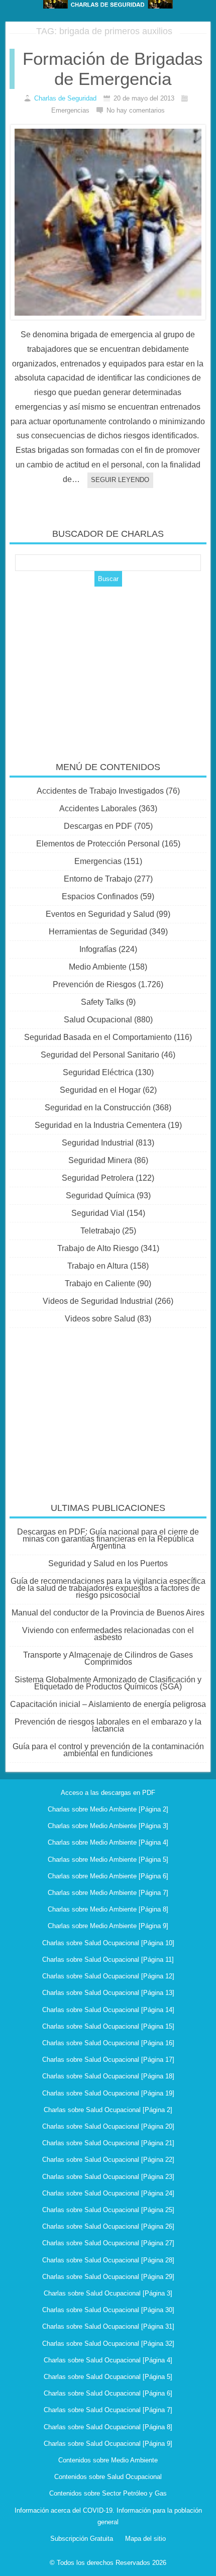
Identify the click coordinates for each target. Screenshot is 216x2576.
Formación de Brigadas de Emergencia (113, 69)
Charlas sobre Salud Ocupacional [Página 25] (108, 2210)
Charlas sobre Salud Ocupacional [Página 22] (108, 2160)
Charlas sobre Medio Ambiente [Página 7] (108, 1893)
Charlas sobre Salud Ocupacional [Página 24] (108, 2193)
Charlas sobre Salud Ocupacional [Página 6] (108, 2393)
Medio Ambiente (98, 967)
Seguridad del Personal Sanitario (100, 1055)
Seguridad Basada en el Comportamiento (98, 1037)
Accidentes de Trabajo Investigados (100, 791)
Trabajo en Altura (98, 1266)
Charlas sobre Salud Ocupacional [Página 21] (108, 2143)
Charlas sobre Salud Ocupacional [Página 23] (108, 2177)
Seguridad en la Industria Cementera (100, 1125)
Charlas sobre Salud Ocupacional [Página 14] (108, 2010)
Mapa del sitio (145, 2539)
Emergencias (98, 861)
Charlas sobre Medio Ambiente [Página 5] (108, 1859)
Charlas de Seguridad (65, 98)
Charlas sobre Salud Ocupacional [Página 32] (108, 2344)
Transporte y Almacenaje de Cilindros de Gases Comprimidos (108, 1658)
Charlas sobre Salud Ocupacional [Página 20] (108, 2126)
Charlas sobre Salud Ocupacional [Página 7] (108, 2410)
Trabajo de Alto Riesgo (98, 1248)
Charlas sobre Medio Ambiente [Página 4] (108, 1842)
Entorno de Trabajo (98, 879)
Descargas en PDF (98, 826)
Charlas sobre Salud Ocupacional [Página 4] (108, 2360)
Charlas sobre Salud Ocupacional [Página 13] (108, 1993)
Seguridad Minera (100, 1160)
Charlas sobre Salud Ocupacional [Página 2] (108, 2110)
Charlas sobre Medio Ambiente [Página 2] (108, 1809)
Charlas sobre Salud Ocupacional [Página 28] (108, 2260)
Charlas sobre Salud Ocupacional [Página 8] (108, 2427)
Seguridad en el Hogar (100, 1090)
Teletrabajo (100, 1231)
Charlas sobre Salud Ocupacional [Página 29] (108, 2277)
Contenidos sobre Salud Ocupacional (108, 2477)
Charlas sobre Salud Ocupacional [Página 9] (108, 2444)
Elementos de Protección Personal (98, 844)
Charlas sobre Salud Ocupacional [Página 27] (108, 2243)
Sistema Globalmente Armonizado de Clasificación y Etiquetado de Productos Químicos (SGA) (108, 1683)
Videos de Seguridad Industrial (98, 1301)
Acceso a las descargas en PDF (108, 1793)
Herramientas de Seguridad (98, 932)
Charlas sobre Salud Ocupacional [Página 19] (108, 2093)
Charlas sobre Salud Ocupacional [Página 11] (108, 1960)
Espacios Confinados (100, 896)
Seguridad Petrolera (98, 1178)
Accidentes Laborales (98, 808)
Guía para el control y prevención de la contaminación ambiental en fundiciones (108, 1750)
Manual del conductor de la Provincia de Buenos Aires (108, 1613)
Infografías (98, 949)
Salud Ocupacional (98, 1020)
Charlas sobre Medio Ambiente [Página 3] (108, 1826)
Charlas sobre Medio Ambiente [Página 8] (108, 1909)
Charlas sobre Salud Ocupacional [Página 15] (108, 2026)
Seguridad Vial (98, 1213)
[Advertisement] (108, 667)
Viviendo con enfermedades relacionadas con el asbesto (108, 1634)
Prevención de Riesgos (94, 984)
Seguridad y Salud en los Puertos (108, 1563)
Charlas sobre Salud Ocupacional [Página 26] (108, 2226)
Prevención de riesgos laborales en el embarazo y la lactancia (108, 1725)
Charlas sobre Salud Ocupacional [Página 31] (108, 2326)
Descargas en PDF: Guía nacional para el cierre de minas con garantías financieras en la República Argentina (108, 1539)
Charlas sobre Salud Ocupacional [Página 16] (108, 2043)
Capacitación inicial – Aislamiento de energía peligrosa (108, 1704)
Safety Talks (102, 1002)
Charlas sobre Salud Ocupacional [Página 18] (108, 2076)
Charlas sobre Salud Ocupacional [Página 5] (108, 2377)
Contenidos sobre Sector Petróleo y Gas (108, 2493)
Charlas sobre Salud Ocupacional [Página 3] (108, 2293)
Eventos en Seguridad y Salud (100, 914)
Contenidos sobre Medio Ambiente (108, 2460)
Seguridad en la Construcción (98, 1108)
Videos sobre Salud (100, 1319)
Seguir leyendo (120, 480)
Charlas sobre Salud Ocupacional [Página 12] (108, 1976)
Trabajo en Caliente (100, 1283)
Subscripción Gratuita (82, 2539)
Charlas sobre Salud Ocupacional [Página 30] (108, 2310)
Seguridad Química (100, 1196)
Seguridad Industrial (98, 1143)
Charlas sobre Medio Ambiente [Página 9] (108, 1926)
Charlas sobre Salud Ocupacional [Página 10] (108, 1943)
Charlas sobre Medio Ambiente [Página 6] (108, 1876)
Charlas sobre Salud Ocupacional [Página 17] (108, 2060)
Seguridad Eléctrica (98, 1072)
